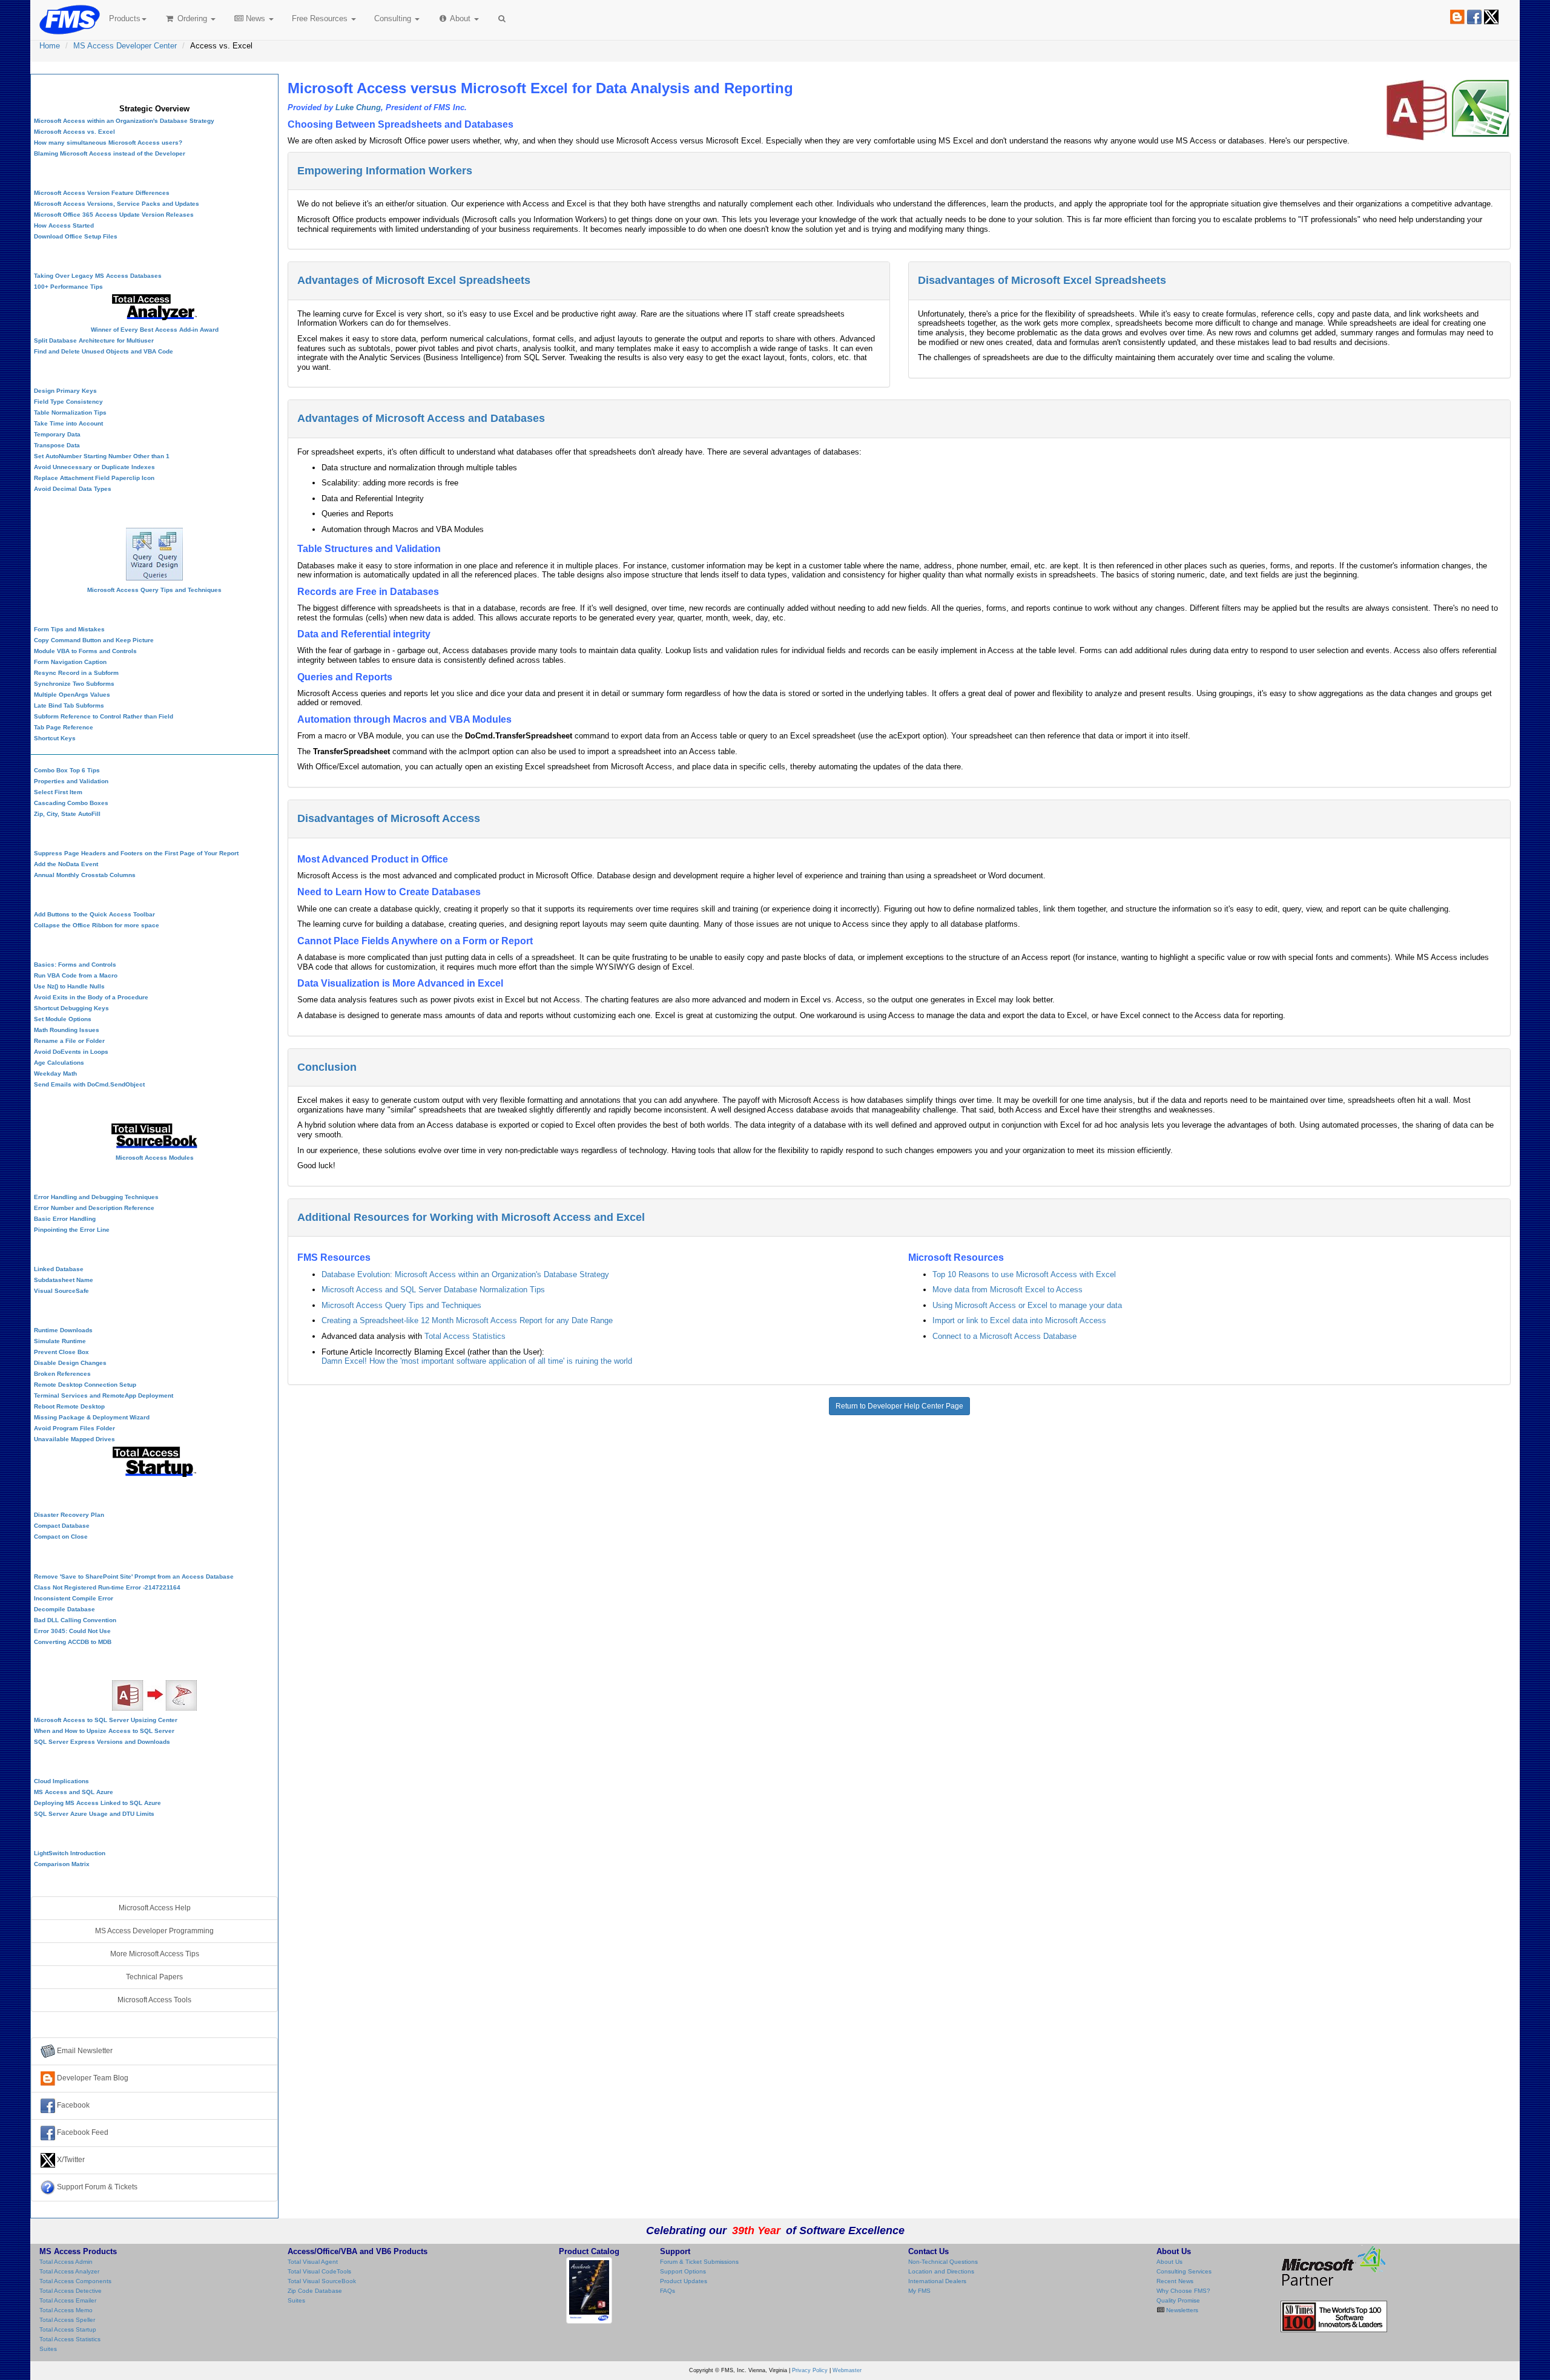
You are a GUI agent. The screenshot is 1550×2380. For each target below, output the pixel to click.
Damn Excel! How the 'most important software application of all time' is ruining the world (477, 1361)
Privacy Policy (810, 2370)
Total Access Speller (67, 2320)
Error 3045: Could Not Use (72, 1631)
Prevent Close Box (61, 1352)
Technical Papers (154, 1977)
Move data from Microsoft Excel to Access (1007, 1290)
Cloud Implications (61, 1781)
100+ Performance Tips (68, 287)
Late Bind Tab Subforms (69, 705)
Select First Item (58, 792)
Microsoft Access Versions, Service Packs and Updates (117, 204)
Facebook (72, 2105)
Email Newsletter (84, 2051)
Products (125, 18)
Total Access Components (75, 2281)
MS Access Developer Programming (154, 1931)
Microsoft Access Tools (154, 2000)
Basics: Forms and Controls (75, 965)
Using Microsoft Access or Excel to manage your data (1027, 1305)
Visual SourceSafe (61, 1291)
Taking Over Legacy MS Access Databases (98, 276)
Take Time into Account (68, 423)
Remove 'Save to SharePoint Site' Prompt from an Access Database (134, 1576)
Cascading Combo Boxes (71, 803)
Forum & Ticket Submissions (699, 2262)
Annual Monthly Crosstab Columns (85, 875)
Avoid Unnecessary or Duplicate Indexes (94, 467)
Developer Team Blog (92, 2078)
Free (320, 18)
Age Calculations (59, 1063)
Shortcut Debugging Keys (71, 1008)
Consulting (394, 18)
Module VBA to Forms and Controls (85, 651)
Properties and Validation (71, 781)
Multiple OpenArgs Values (72, 695)
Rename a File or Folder (69, 1041)
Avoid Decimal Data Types (73, 489)
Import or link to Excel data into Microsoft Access (1019, 1320)
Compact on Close (61, 1537)
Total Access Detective (71, 2291)
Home (50, 46)
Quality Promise (1178, 2300)
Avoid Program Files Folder (74, 1428)
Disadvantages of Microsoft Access (389, 818)
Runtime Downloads (63, 1330)
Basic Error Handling (65, 1219)
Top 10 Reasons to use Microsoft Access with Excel (1024, 1274)
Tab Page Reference (64, 727)
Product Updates (684, 2281)
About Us (1169, 2262)
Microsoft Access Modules (155, 1158)
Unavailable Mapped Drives (74, 1439)
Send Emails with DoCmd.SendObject (89, 1084)
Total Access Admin (66, 2262)
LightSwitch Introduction (70, 1853)
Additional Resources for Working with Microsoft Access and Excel (471, 1217)
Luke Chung (358, 107)
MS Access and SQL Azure (74, 1792)
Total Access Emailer (68, 2300)
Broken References (62, 1374)
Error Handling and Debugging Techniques (96, 1197)
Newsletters (1181, 2310)
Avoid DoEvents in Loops (71, 1052)
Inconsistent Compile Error (74, 1598)
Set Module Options (63, 1019)
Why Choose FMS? (1183, 2291)
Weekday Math (55, 1073)
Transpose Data (57, 445)
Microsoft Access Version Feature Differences (102, 193)
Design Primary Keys (65, 391)
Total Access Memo (66, 2310)
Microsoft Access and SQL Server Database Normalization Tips (433, 1290)
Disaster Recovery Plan (69, 1515)
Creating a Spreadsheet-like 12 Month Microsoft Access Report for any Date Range (467, 1320)
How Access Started (64, 225)
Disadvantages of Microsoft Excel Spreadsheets (1042, 280)
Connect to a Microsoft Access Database (1004, 1336)
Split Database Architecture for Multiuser (94, 340)
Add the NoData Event (66, 864)
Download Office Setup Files (76, 236)
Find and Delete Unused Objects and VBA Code (104, 351)
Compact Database (62, 1526)
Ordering (192, 18)
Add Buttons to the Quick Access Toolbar (94, 914)
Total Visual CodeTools (319, 2271)
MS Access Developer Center (125, 46)
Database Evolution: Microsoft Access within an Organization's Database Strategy (465, 1274)
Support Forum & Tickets (96, 2187)
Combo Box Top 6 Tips (67, 770)
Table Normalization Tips (70, 413)
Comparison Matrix (62, 1864)
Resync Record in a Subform (76, 673)
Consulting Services (1184, 2271)
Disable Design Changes (70, 1363)
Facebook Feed (82, 2132)
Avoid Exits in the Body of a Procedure (91, 997)
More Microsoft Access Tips (155, 1954)
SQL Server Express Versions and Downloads (102, 1742)
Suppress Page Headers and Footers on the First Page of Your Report (136, 853)
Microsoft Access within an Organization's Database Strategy (124, 121)
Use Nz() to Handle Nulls (69, 986)
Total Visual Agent (313, 2262)
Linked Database (59, 1269)
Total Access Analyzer (69, 2271)
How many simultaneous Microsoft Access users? (108, 143)
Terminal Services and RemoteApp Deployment (104, 1395)
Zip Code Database (315, 2291)
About (460, 18)
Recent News (1175, 2281)
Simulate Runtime (60, 1341)
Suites (48, 2349)
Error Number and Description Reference (94, 1208)
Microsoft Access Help (155, 1908)
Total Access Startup (68, 2329)
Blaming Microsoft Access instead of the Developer (110, 153)
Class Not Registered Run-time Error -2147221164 (107, 1587)
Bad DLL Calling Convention (75, 1620)
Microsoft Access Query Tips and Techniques (401, 1305)
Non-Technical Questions (943, 2262)
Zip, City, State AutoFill (67, 814)
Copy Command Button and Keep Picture (94, 640)
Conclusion (327, 1067)
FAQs (668, 2291)
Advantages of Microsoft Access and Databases (421, 418)
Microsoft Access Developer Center (154, 87)
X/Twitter (70, 2160)
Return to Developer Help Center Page (899, 1406)
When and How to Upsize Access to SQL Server (104, 1731)
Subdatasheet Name (64, 1280)
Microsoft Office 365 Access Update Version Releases (114, 215)
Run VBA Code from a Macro (76, 975)
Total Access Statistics (465, 1336)
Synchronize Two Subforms (74, 684)
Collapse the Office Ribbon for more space (97, 925)
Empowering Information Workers (385, 171)
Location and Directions (941, 2271)
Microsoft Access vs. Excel (74, 132)
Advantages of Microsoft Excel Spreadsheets (414, 280)
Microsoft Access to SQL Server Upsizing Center (106, 1720)
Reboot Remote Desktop (69, 1406)
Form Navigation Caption (70, 662)
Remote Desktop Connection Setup (85, 1385)
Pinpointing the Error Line (72, 1230)
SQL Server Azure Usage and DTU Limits (94, 1814)
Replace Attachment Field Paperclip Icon (94, 478)
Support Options (683, 2271)
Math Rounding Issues (67, 1030)
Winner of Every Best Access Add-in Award (155, 330)
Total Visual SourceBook (322, 2281)
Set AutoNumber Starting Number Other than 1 (102, 456)
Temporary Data (57, 434)
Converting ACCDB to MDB (73, 1642)
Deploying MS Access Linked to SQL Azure (97, 1803)
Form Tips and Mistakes (69, 629)
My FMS (919, 2291)
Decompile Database (64, 1609)
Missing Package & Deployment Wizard (92, 1417)
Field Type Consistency (68, 402)
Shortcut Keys (55, 738)
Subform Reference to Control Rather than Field (104, 716)
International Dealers (937, 2281)
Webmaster (847, 2370)
